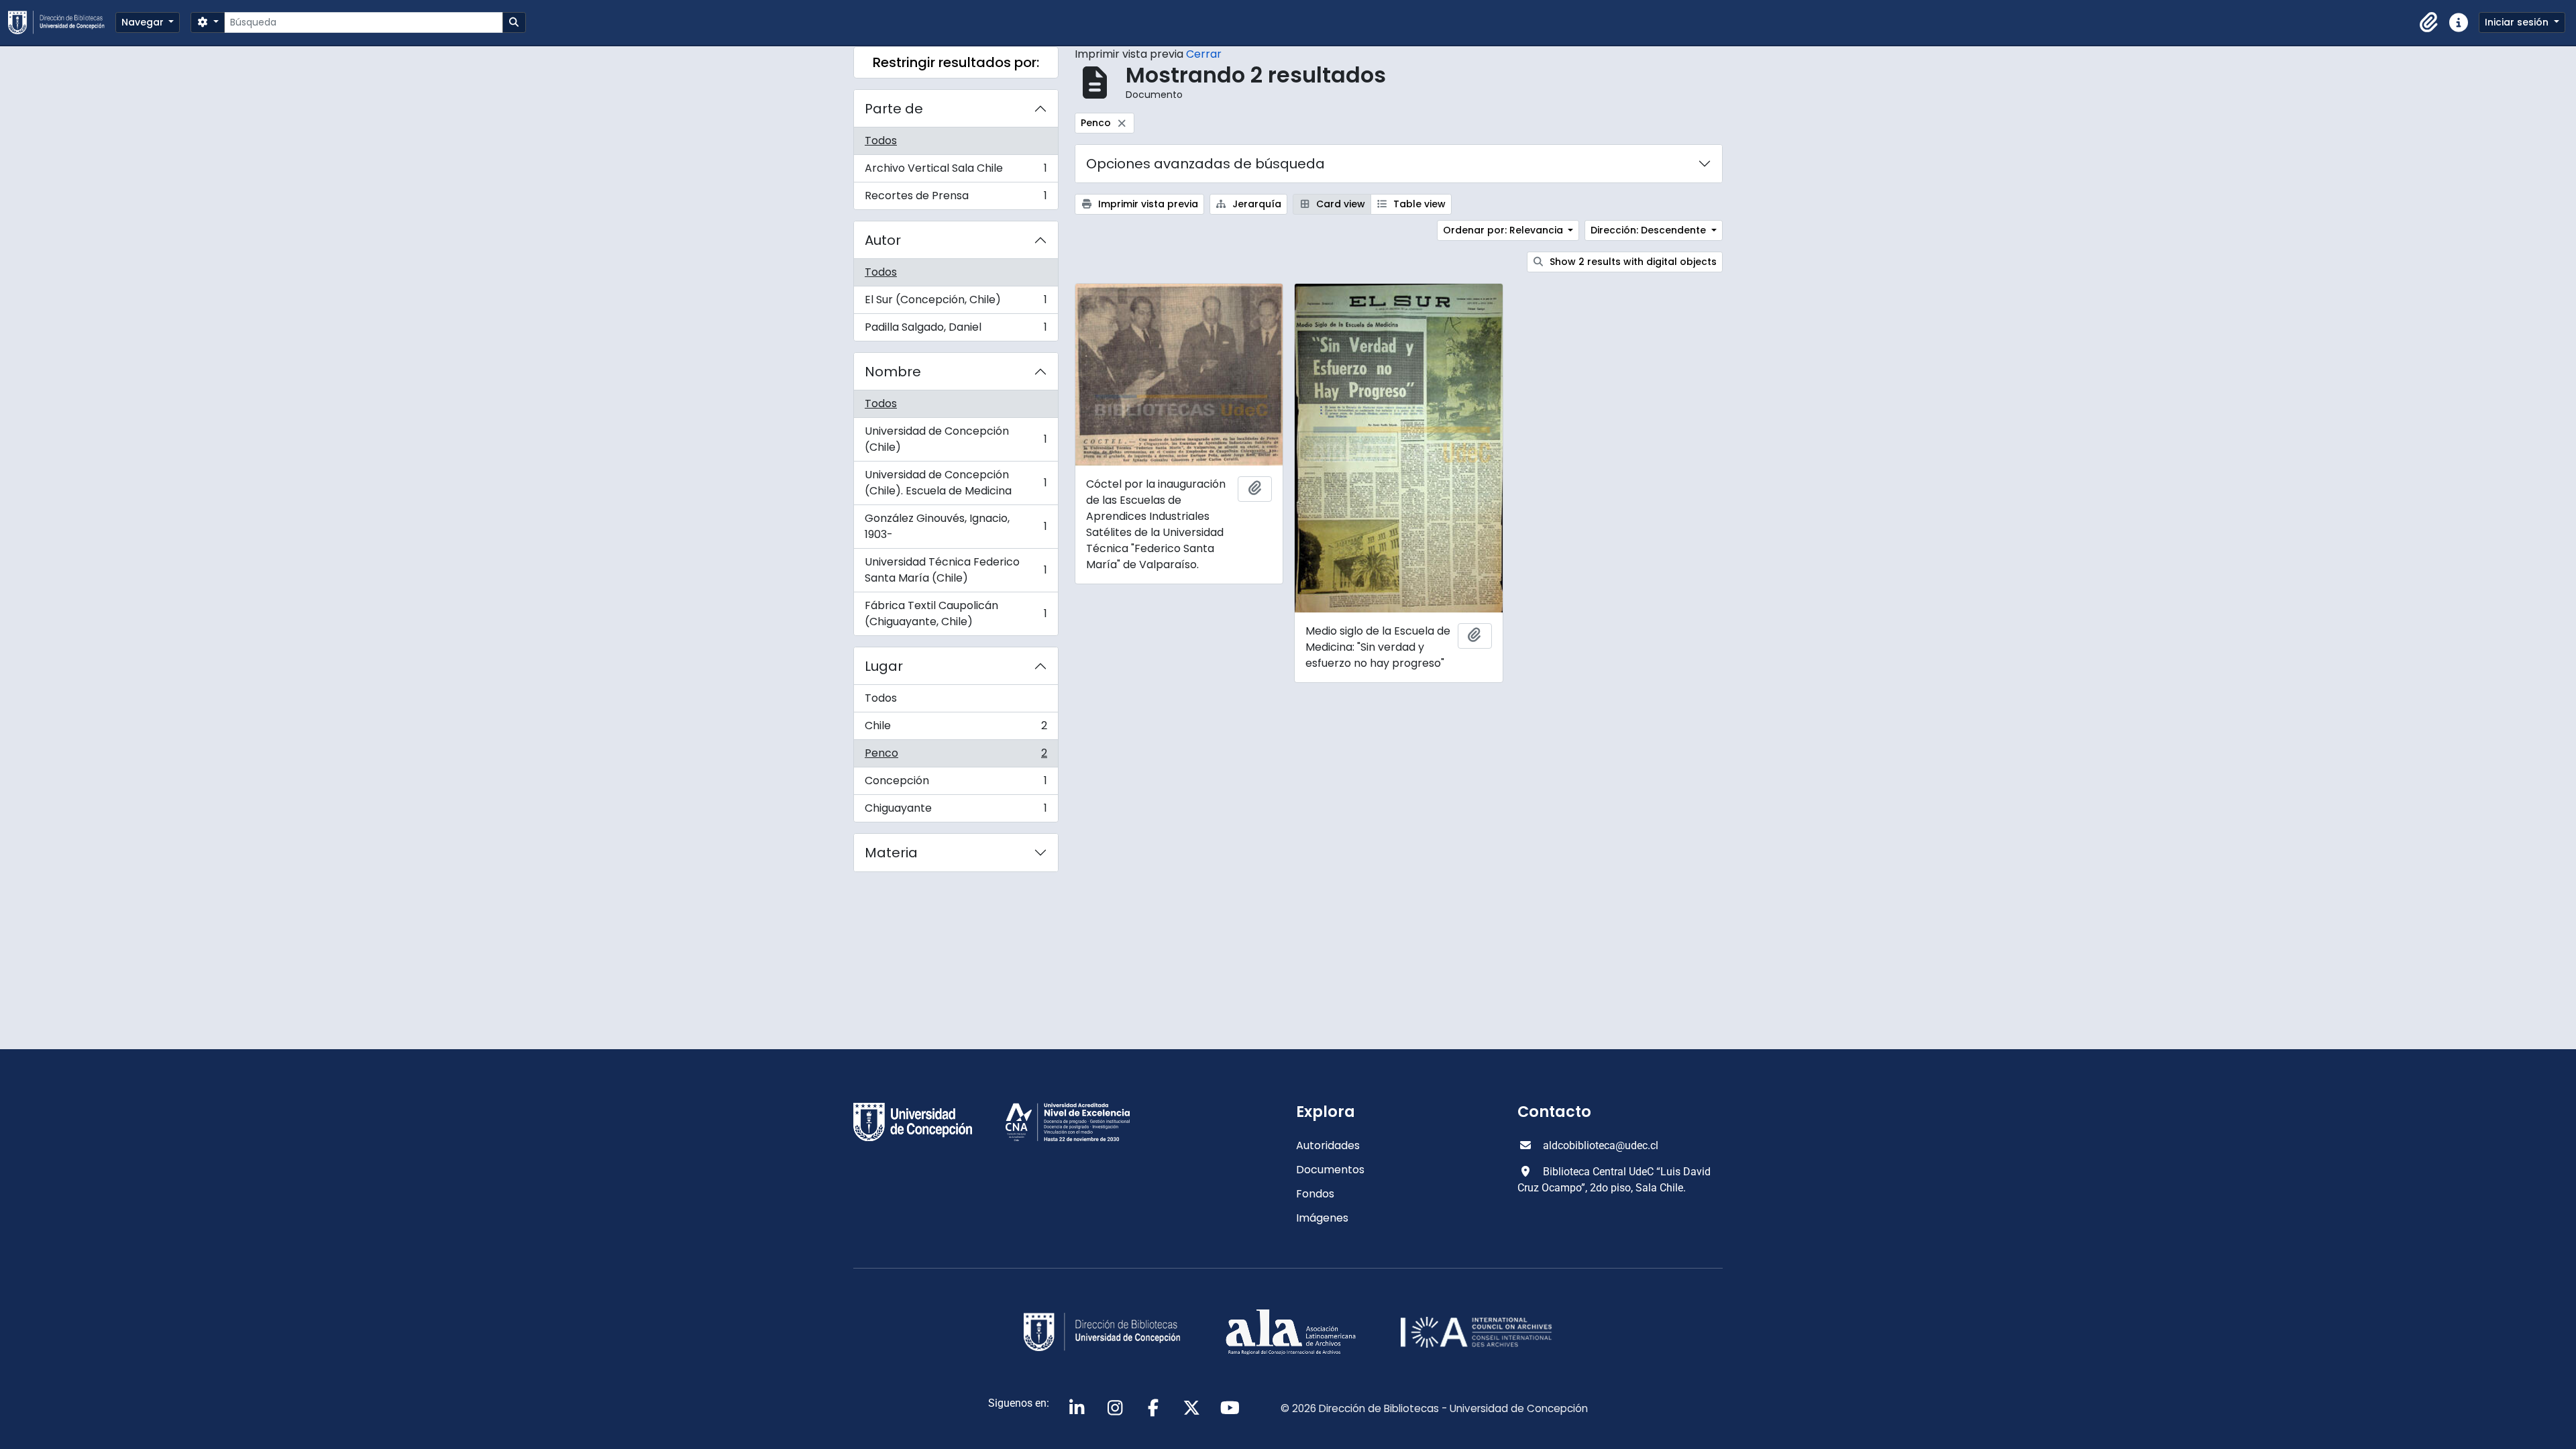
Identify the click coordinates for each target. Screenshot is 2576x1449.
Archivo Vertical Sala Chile (956, 171)
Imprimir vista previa (1147, 204)
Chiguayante (956, 811)
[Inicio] (62, 22)
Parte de (894, 109)
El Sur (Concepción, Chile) (956, 303)
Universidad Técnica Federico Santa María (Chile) (956, 570)
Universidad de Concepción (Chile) (956, 439)
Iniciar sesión (2518, 22)
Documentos (1330, 1170)
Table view (1418, 204)
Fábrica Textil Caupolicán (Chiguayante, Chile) (956, 613)
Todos (881, 141)
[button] (2429, 23)
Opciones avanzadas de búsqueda (1205, 164)
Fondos (1315, 1194)
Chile (956, 729)
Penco (956, 756)
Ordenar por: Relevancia (1504, 230)
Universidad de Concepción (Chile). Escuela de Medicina (956, 483)
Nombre (893, 372)
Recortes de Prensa (956, 199)
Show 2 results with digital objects (1632, 262)
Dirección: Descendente (1650, 230)
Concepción (956, 784)
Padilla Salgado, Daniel (956, 330)
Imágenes (1322, 1218)
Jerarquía (1255, 204)
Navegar (144, 22)
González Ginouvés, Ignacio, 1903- (956, 526)
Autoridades (1328, 1145)
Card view (1339, 204)
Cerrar (1204, 54)
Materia (891, 853)
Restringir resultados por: (956, 62)
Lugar (884, 666)
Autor (883, 240)
